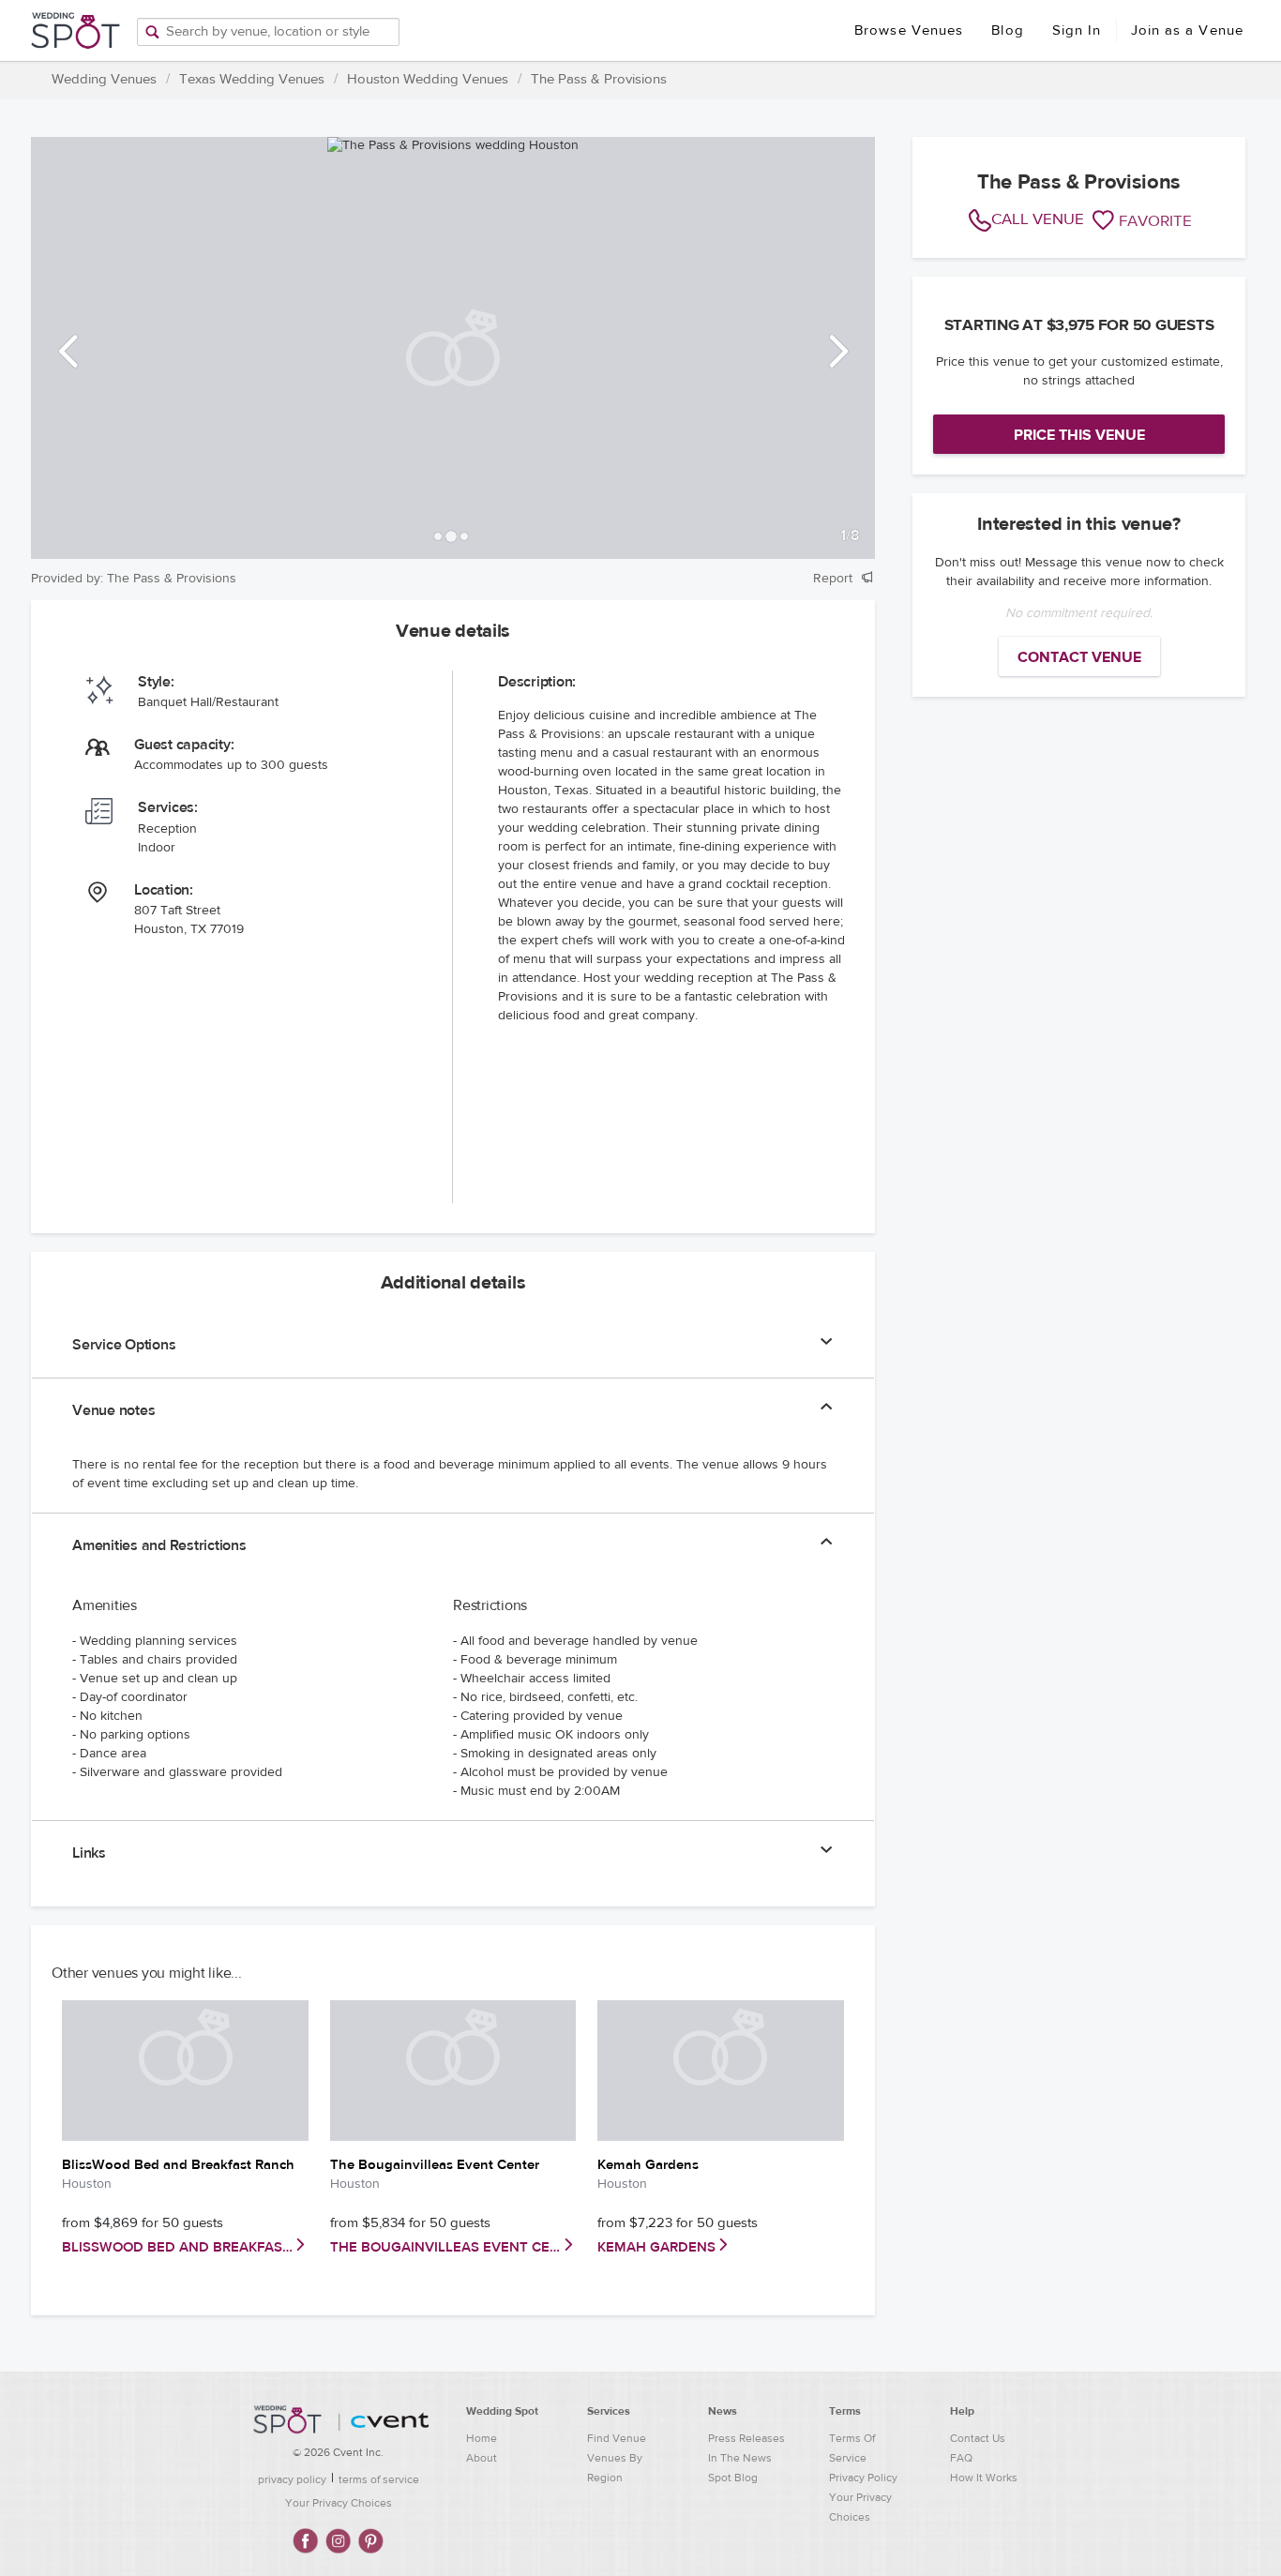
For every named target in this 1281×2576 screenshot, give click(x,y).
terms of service (379, 2479)
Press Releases (746, 2438)
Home (482, 2438)
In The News (740, 2458)
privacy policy (292, 2479)
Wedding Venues (104, 79)
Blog (1007, 30)
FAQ (961, 2458)
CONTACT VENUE (1079, 657)
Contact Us (978, 2438)
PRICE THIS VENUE (1079, 435)
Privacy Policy (863, 2478)
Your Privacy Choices (339, 2503)
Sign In (1077, 30)
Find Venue (617, 2438)
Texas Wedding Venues (252, 79)
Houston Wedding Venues (428, 79)
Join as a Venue (1188, 30)
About (482, 2458)
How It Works (984, 2478)
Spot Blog (733, 2478)
